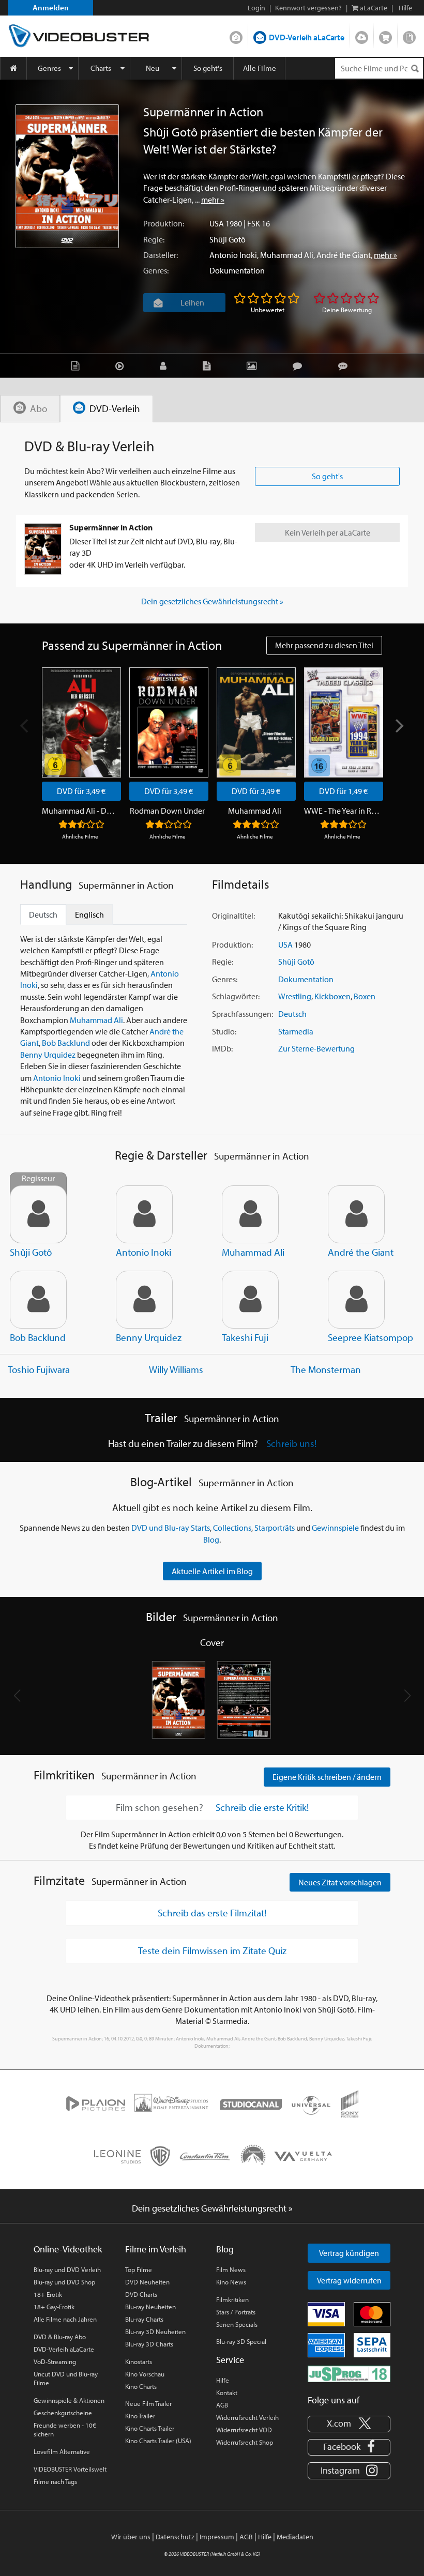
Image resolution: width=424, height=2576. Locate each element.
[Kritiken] (300, 365)
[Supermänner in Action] (67, 176)
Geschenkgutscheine (63, 2413)
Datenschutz (175, 2537)
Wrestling (295, 996)
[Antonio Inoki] (144, 1214)
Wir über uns (131, 2537)
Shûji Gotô (228, 239)
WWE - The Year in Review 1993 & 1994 (342, 811)
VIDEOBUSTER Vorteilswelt (70, 2469)
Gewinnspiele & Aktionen (69, 2400)
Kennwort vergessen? (308, 8)
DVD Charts (141, 2294)
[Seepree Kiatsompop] (356, 1300)
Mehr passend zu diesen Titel (324, 645)
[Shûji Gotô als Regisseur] (38, 1214)
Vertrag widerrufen (349, 2280)
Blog (409, 35)
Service (230, 2360)
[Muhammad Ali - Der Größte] (81, 722)
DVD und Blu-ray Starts (171, 1528)
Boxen (365, 996)
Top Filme (139, 2269)
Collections (232, 1528)
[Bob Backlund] (38, 1300)
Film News (231, 2269)
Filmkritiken (232, 2299)
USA (217, 223)
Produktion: (164, 223)
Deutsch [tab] (43, 914)
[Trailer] (122, 365)
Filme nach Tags (55, 2481)
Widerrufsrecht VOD (244, 2430)
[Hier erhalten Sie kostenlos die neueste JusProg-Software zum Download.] (349, 2373)
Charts (101, 68)
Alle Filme (260, 68)
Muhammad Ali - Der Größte (80, 811)
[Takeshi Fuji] (250, 1300)
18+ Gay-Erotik (54, 2307)
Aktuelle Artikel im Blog (212, 1571)
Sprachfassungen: (243, 1014)
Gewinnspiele (335, 1528)
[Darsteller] (166, 365)
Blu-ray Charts (144, 2319)
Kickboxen (332, 996)
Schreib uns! (291, 1443)
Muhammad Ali (287, 255)
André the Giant (344, 255)
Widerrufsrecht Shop (245, 2442)
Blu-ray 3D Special (241, 2341)
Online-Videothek (68, 2249)
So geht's (208, 68)
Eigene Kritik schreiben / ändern (327, 1777)
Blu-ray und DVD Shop (64, 2282)
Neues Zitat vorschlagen (340, 1882)
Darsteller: (161, 255)
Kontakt (227, 2392)
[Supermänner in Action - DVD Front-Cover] (179, 1700)
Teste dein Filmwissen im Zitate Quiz (212, 1950)
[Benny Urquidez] (144, 1300)
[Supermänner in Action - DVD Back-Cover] (245, 1700)
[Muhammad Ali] (256, 722)
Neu (153, 68)
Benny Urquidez (48, 1055)
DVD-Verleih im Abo (236, 35)
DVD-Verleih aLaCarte (307, 37)
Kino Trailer (140, 2416)
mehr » (213, 200)
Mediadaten (295, 2537)
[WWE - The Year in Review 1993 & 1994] (344, 722)
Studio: (224, 1031)
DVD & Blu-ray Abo (60, 2337)
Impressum (217, 2537)
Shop (385, 35)
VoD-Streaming (55, 2361)
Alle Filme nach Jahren (65, 2319)
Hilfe (223, 2380)
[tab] (30, 409)
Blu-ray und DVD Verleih (67, 2269)
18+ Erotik (48, 2294)
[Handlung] (78, 365)
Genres (49, 68)
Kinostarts (139, 2361)
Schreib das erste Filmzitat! (212, 1913)
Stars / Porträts (236, 2312)
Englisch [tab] (89, 914)
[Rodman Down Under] (169, 722)
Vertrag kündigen (349, 2253)
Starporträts (275, 1528)
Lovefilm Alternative (62, 2451)
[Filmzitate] (345, 365)
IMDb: (222, 1048)
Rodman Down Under (167, 811)
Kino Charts (141, 2386)
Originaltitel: (233, 916)
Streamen (362, 35)
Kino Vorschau (145, 2374)
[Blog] (209, 365)
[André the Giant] (356, 1214)
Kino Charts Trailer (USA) (158, 2441)
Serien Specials (237, 2324)
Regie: (154, 239)
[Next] (399, 726)
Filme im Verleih (156, 2249)
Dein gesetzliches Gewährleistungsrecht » (212, 601)
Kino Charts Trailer (150, 2428)
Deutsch (292, 1014)
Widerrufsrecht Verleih (247, 2417)
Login (256, 8)
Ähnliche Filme (80, 836)
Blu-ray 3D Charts (149, 2344)
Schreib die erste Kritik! (262, 1808)
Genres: (156, 270)
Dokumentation (237, 270)
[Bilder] (254, 365)
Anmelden (51, 7)
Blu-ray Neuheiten (150, 2307)
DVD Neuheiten (147, 2282)
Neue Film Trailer (148, 2403)
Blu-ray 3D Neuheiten (155, 2331)
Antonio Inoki (233, 255)
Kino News (231, 2282)
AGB (222, 2405)
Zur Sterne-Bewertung (316, 1048)
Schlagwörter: (236, 996)
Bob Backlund (66, 1043)
